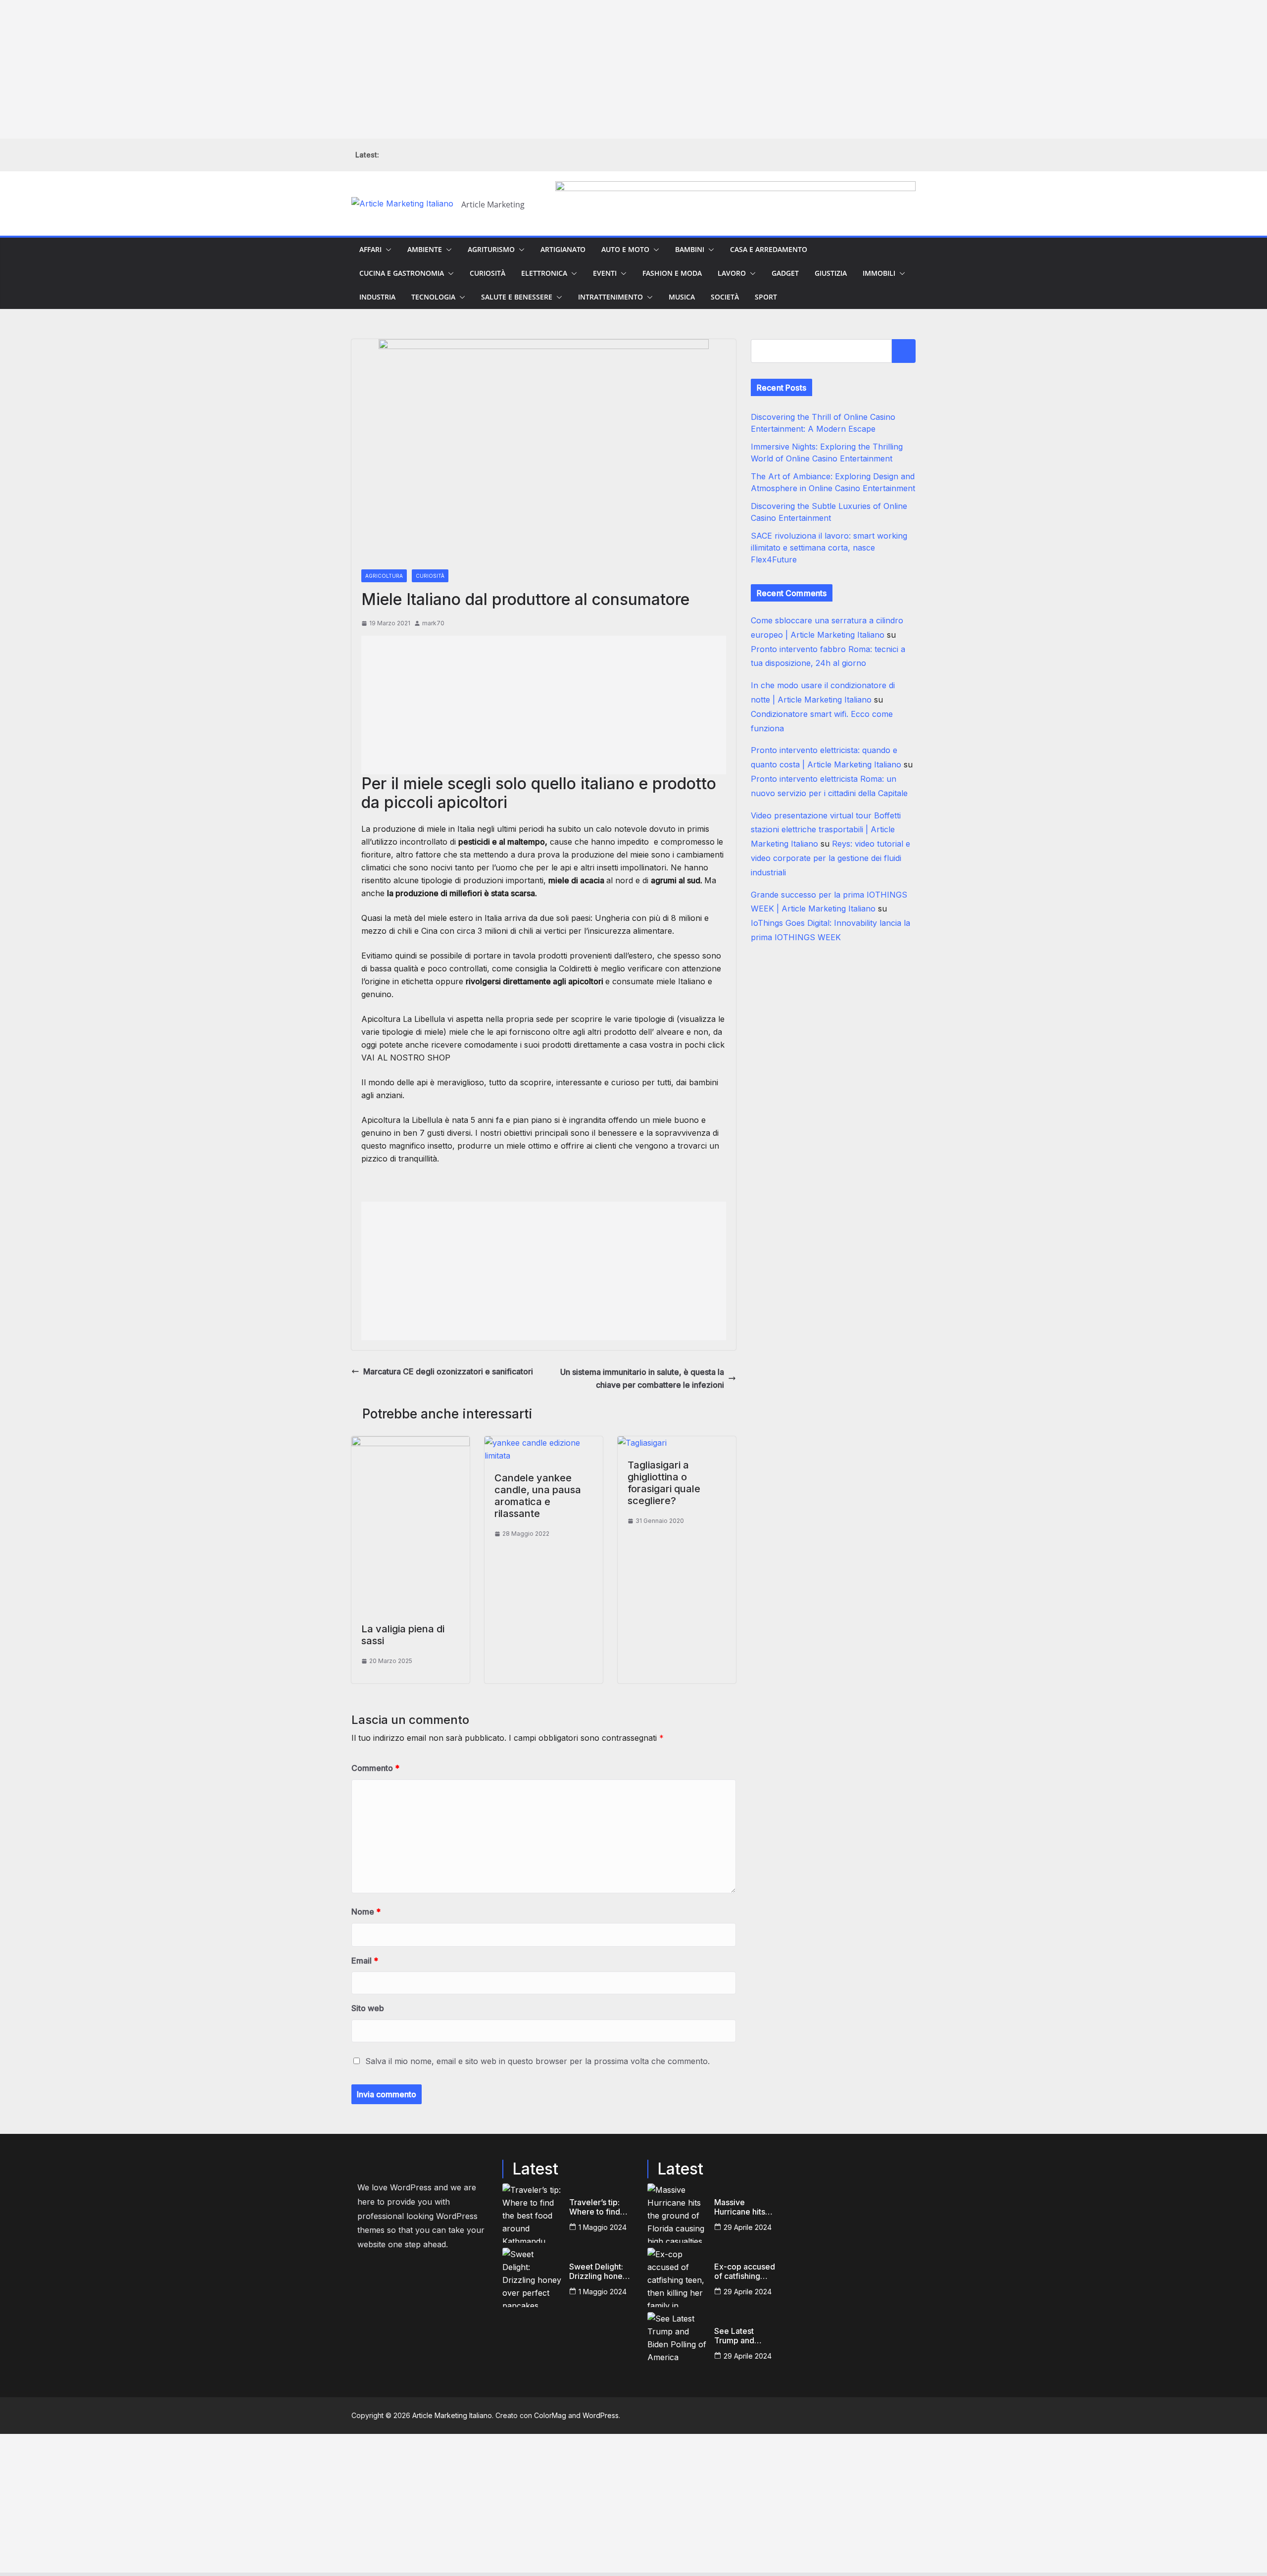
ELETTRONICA (544, 273)
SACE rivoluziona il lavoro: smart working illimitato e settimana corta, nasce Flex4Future (829, 548)
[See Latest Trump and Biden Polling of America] (677, 2342)
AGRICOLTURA (384, 576)
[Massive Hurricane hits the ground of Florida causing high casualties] (677, 2213)
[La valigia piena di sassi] (411, 1443)
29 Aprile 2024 (748, 2227)
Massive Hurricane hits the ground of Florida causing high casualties (742, 2207)
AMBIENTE (425, 249)
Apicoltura (381, 1120)
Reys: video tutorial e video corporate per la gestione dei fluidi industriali (830, 858)
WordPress (601, 2415)
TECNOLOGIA (433, 297)
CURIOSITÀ (487, 273)
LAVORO (732, 273)
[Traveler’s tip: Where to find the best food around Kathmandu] (532, 2213)
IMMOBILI (879, 273)
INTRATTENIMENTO (610, 297)
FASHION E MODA (672, 273)
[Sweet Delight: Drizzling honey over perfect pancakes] (532, 2277)
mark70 (433, 623)
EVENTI (605, 273)
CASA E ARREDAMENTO (769, 249)
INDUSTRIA (377, 297)
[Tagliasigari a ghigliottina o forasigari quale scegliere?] (642, 1443)
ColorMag (550, 2415)
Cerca (904, 351)
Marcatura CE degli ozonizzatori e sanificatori (448, 1371)
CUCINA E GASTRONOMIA (402, 273)
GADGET (785, 273)
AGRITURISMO (491, 249)
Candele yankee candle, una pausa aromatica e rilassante (538, 1496)
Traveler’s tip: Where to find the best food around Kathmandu (595, 2207)
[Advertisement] (297, 69)
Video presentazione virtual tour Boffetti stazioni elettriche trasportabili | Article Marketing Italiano (826, 830)
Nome (366, 1912)
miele (662, 1120)
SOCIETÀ (725, 297)
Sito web (368, 2008)
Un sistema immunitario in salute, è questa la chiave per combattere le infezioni (642, 1378)
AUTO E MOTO (625, 249)
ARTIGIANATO (563, 249)
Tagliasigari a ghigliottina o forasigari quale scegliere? (664, 1483)
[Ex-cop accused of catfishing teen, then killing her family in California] (677, 2277)
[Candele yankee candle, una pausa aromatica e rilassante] (544, 1443)
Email (365, 1961)
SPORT (766, 297)
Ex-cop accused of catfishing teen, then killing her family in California (745, 2272)
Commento (375, 1768)
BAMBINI (690, 249)
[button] (387, 250)
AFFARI (370, 249)
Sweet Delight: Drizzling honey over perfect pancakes (598, 2272)
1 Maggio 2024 (603, 2227)
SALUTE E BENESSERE (517, 297)
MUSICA (682, 297)
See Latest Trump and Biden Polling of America (744, 2336)
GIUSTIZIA (831, 273)
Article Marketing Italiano (452, 2415)
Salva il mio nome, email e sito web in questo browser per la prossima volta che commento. (537, 2061)
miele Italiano (681, 981)
